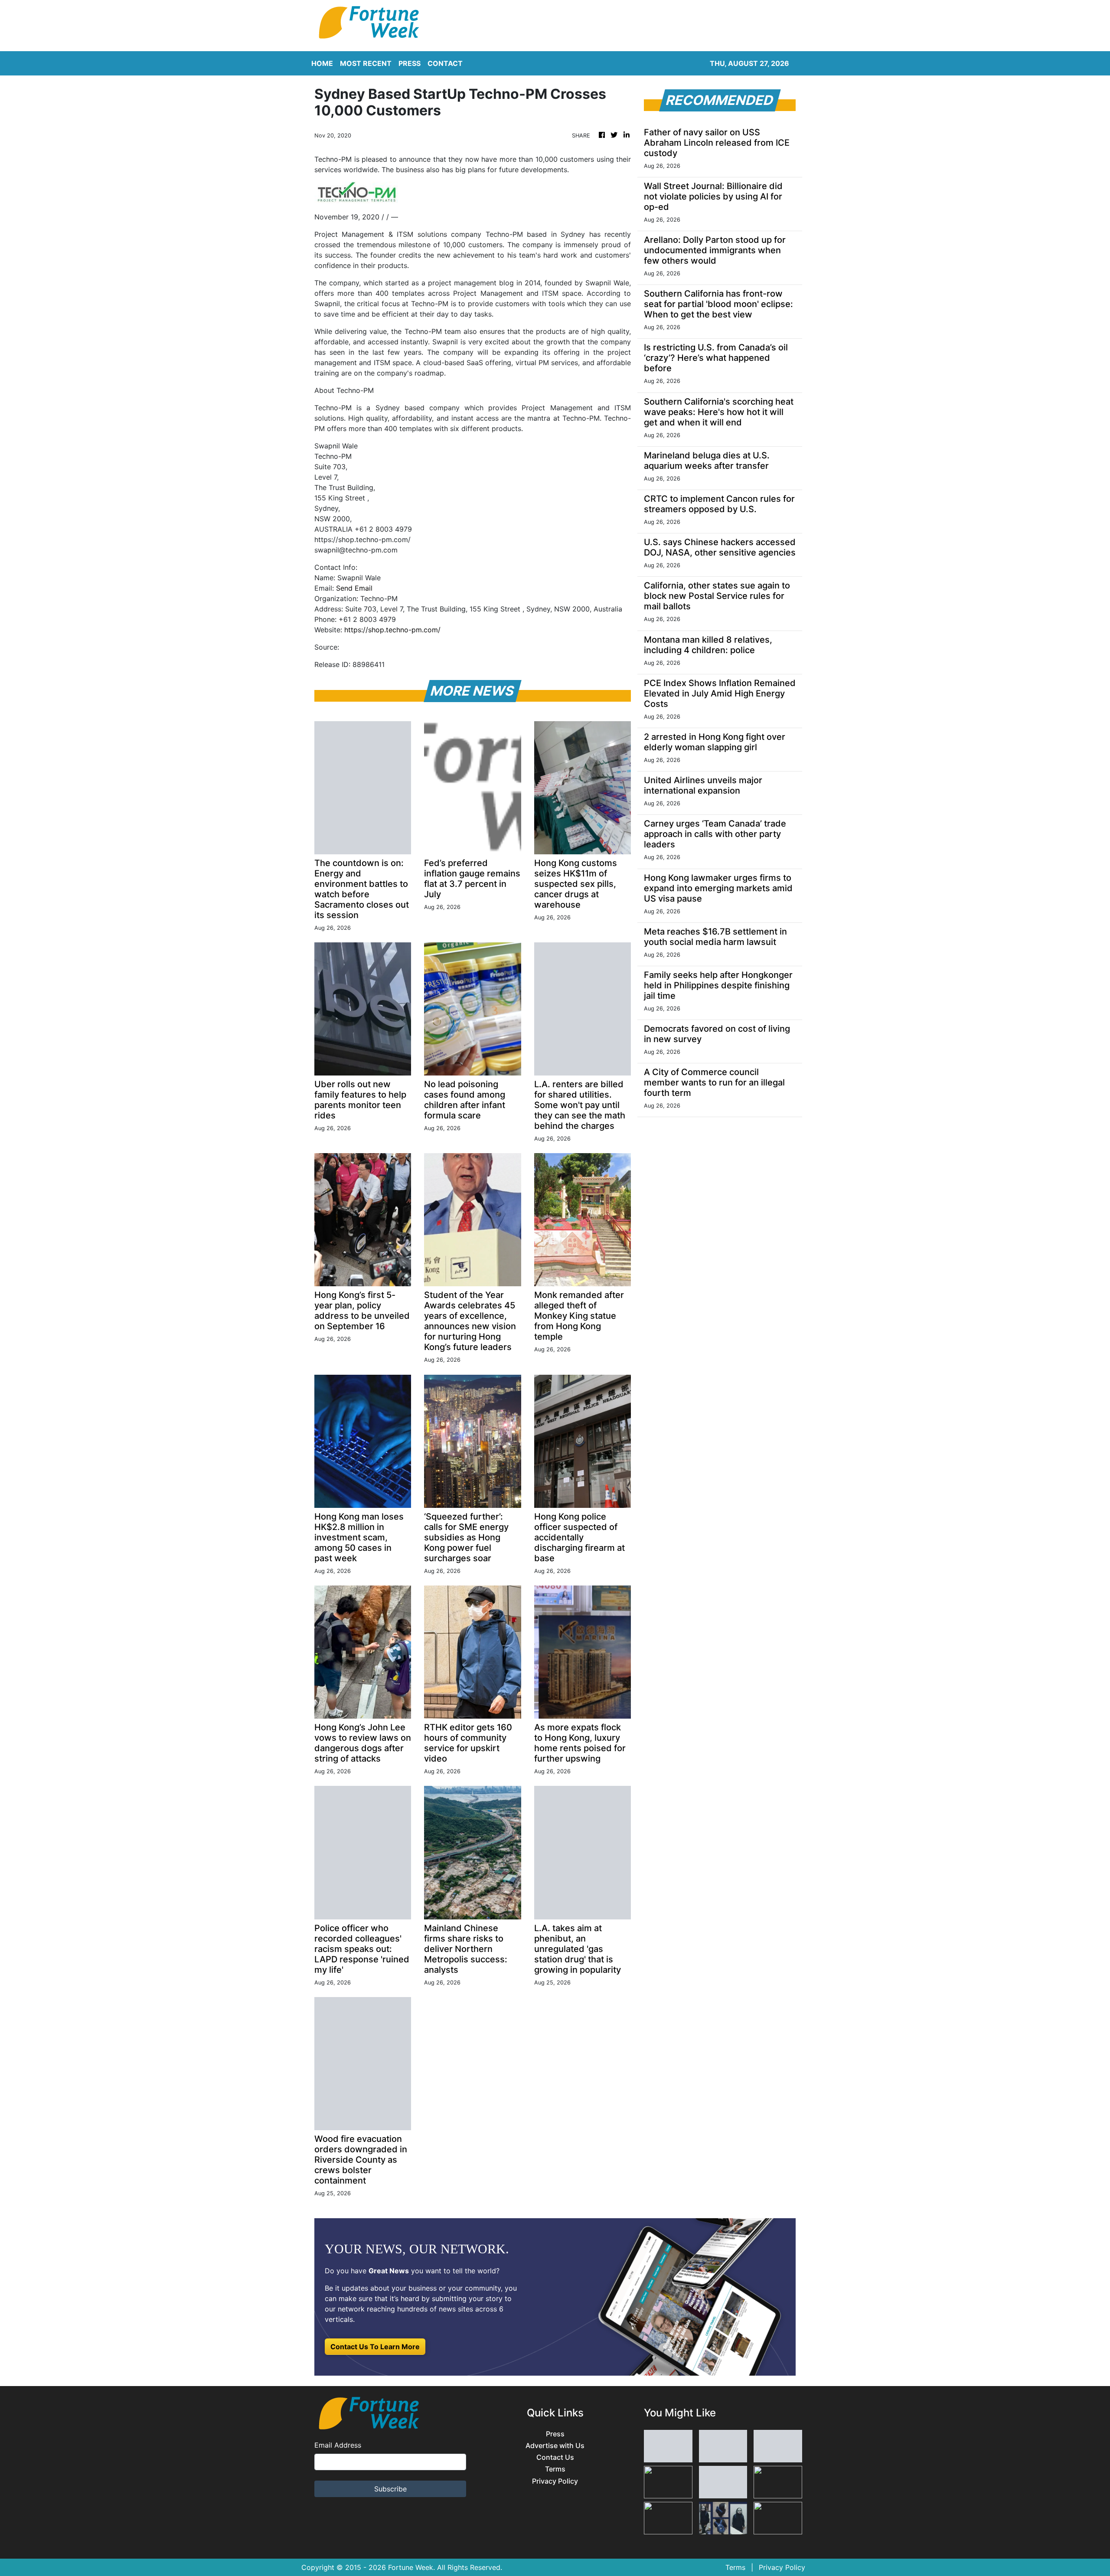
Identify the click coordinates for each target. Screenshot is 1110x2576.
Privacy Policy (555, 2481)
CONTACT (445, 63)
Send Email (354, 588)
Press (555, 2434)
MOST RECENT (366, 63)
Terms (555, 2469)
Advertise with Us (555, 2446)
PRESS (410, 63)
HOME (322, 63)
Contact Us (555, 2457)
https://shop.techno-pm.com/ (392, 630)
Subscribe (390, 2489)
